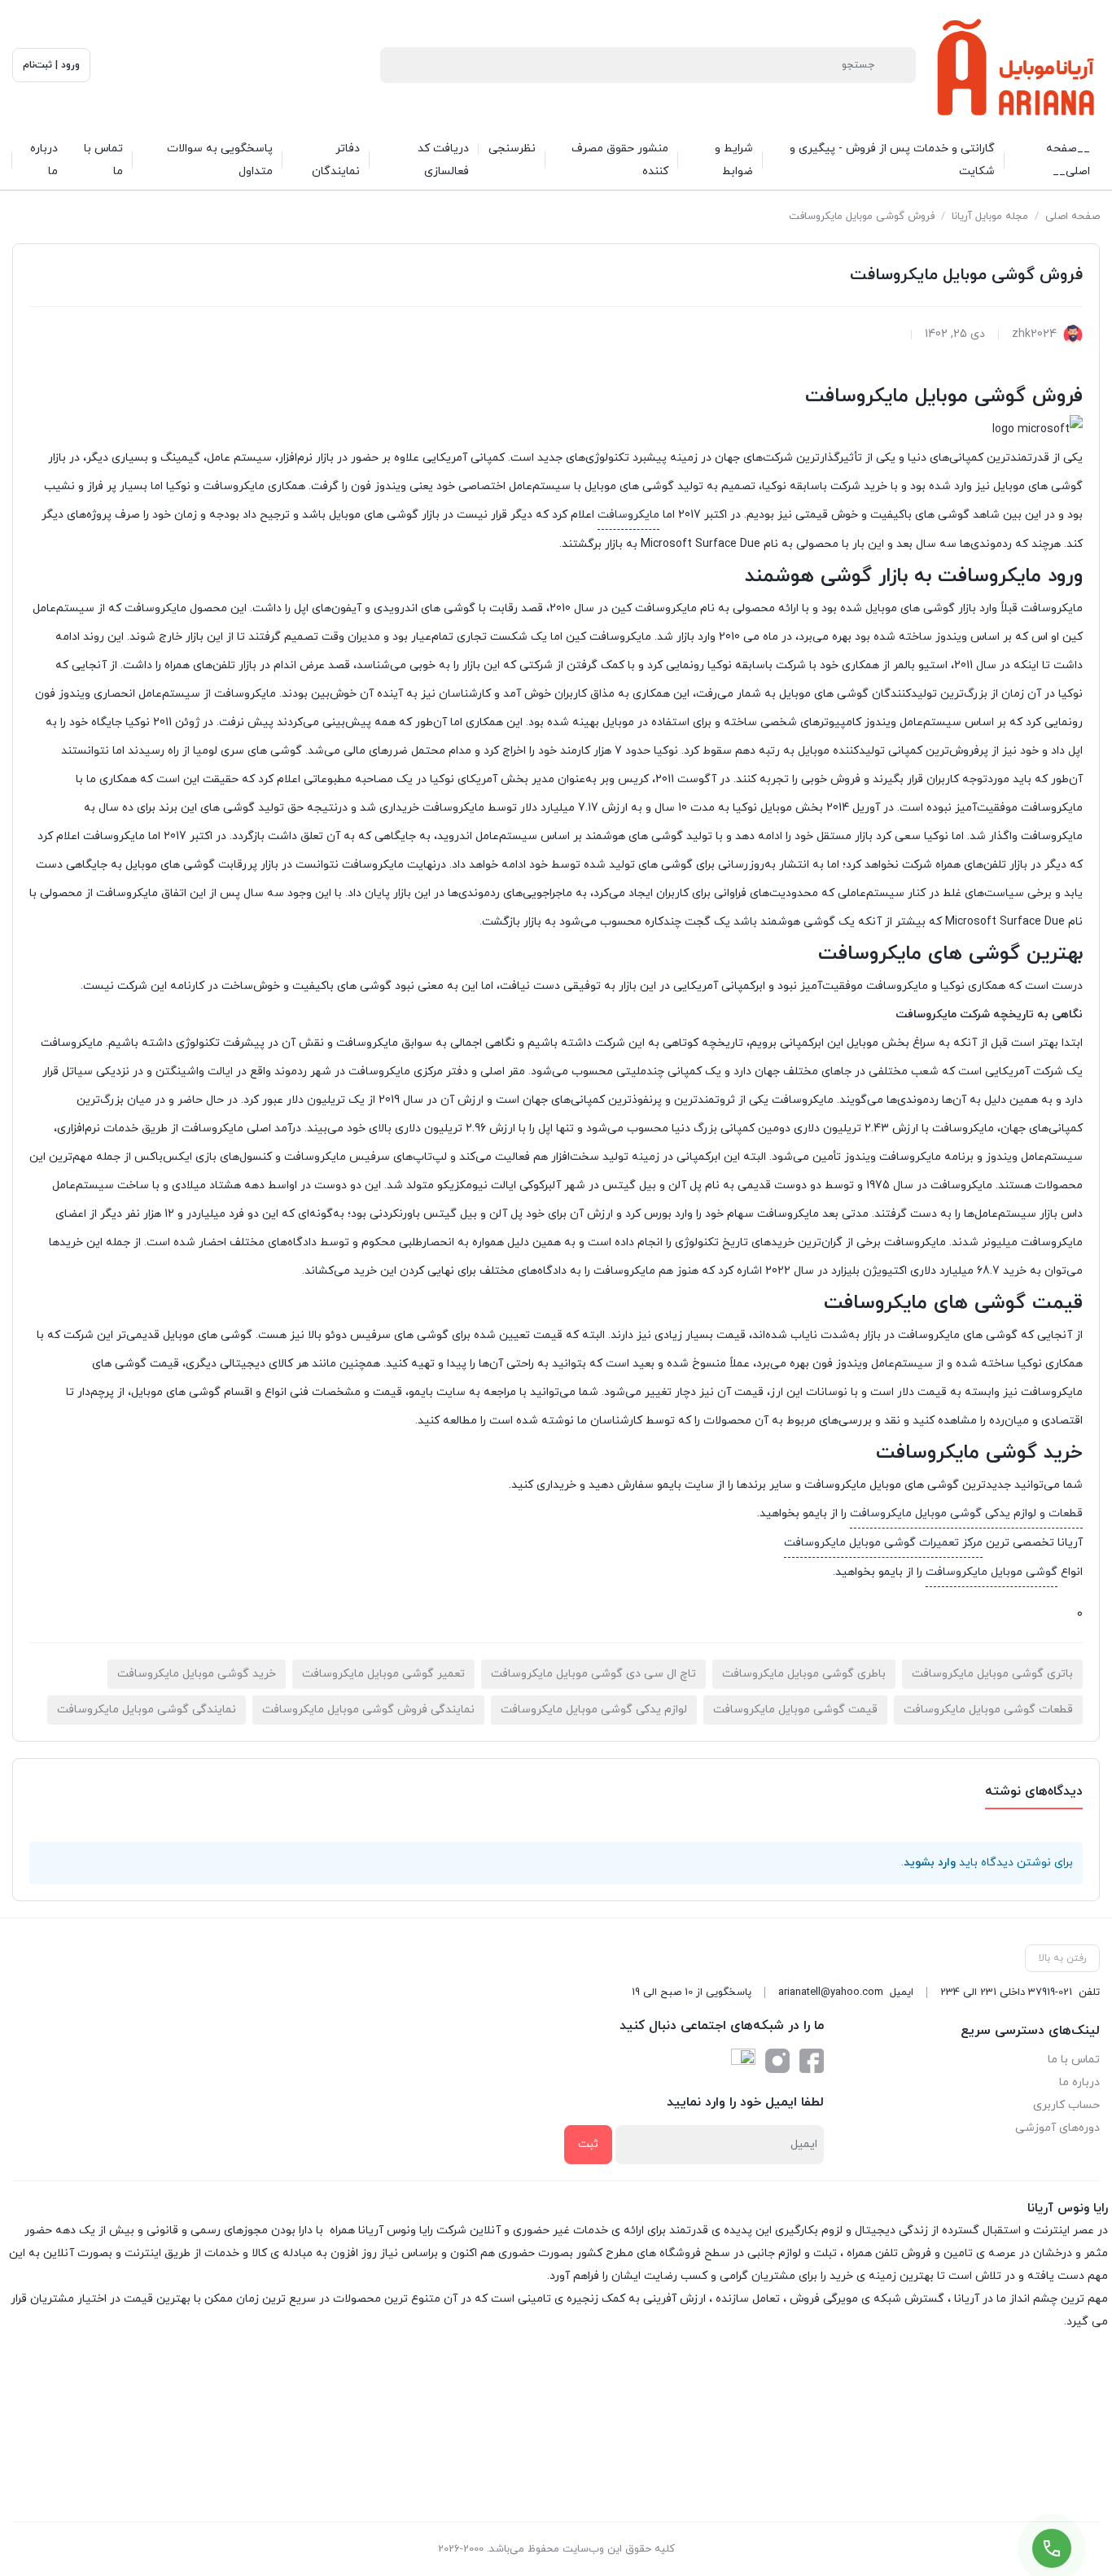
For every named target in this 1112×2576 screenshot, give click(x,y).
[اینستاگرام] (777, 2061)
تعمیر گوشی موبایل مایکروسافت (383, 1674)
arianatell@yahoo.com (831, 1992)
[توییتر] (743, 2061)
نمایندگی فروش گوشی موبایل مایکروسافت (368, 1710)
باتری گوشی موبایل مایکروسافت (992, 1674)
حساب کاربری (1066, 2105)
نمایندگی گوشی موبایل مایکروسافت (147, 1710)
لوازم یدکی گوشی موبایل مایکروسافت (594, 1710)
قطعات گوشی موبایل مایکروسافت (988, 1710)
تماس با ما (1074, 2060)
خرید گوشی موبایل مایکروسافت (197, 1674)
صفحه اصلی (1073, 216)
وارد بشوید (930, 1863)
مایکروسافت (628, 515)
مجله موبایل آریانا (990, 216)
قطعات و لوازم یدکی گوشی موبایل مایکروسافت (966, 1513)
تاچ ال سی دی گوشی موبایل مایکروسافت (593, 1674)
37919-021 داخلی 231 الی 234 (1006, 1992)
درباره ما (1079, 2082)
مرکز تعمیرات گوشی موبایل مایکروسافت (883, 1543)
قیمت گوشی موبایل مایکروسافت (795, 1710)
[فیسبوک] (812, 2061)
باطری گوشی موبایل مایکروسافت (804, 1674)
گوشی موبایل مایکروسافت (992, 1572)
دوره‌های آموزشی (1057, 2128)
